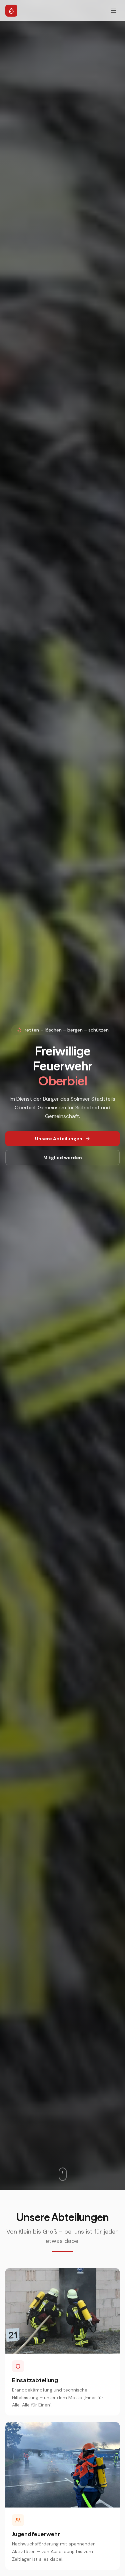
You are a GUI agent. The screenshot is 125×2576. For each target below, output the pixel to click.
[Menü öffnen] (114, 11)
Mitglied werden (63, 1158)
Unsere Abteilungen (59, 1139)
